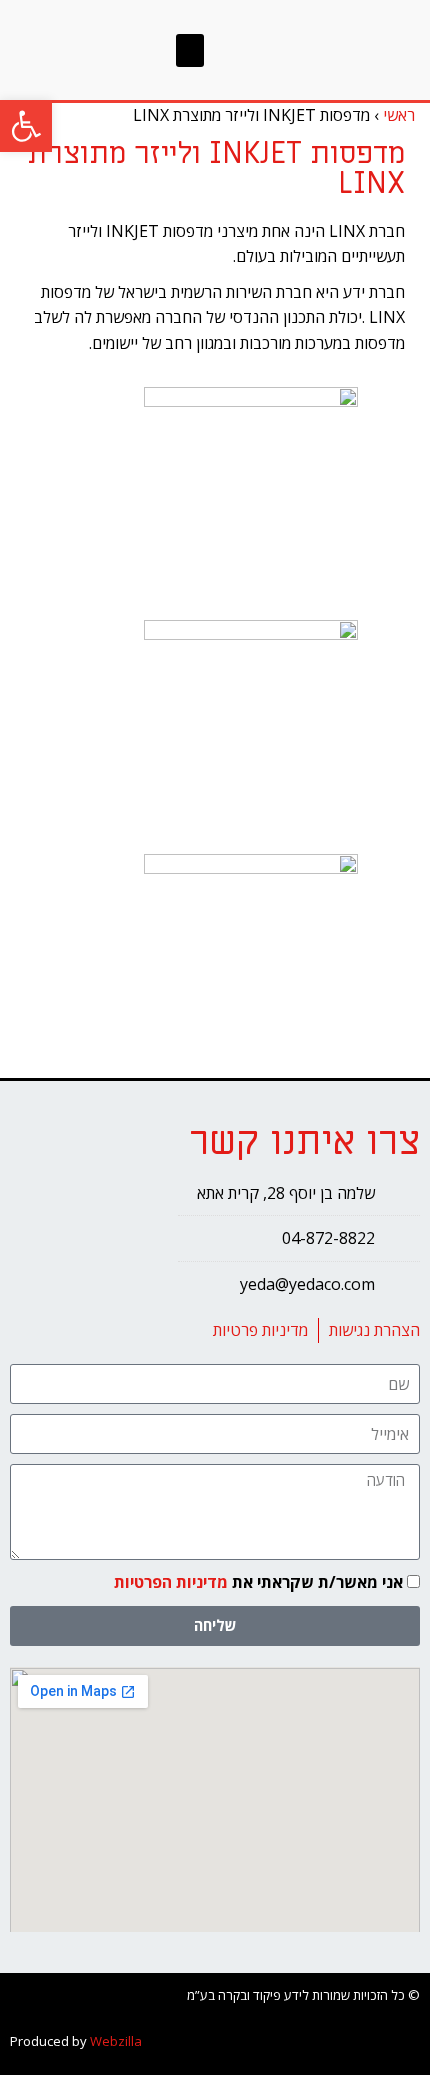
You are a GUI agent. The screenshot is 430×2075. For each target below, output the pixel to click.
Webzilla (116, 2041)
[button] (190, 50)
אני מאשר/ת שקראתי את (258, 1582)
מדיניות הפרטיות (171, 1582)
